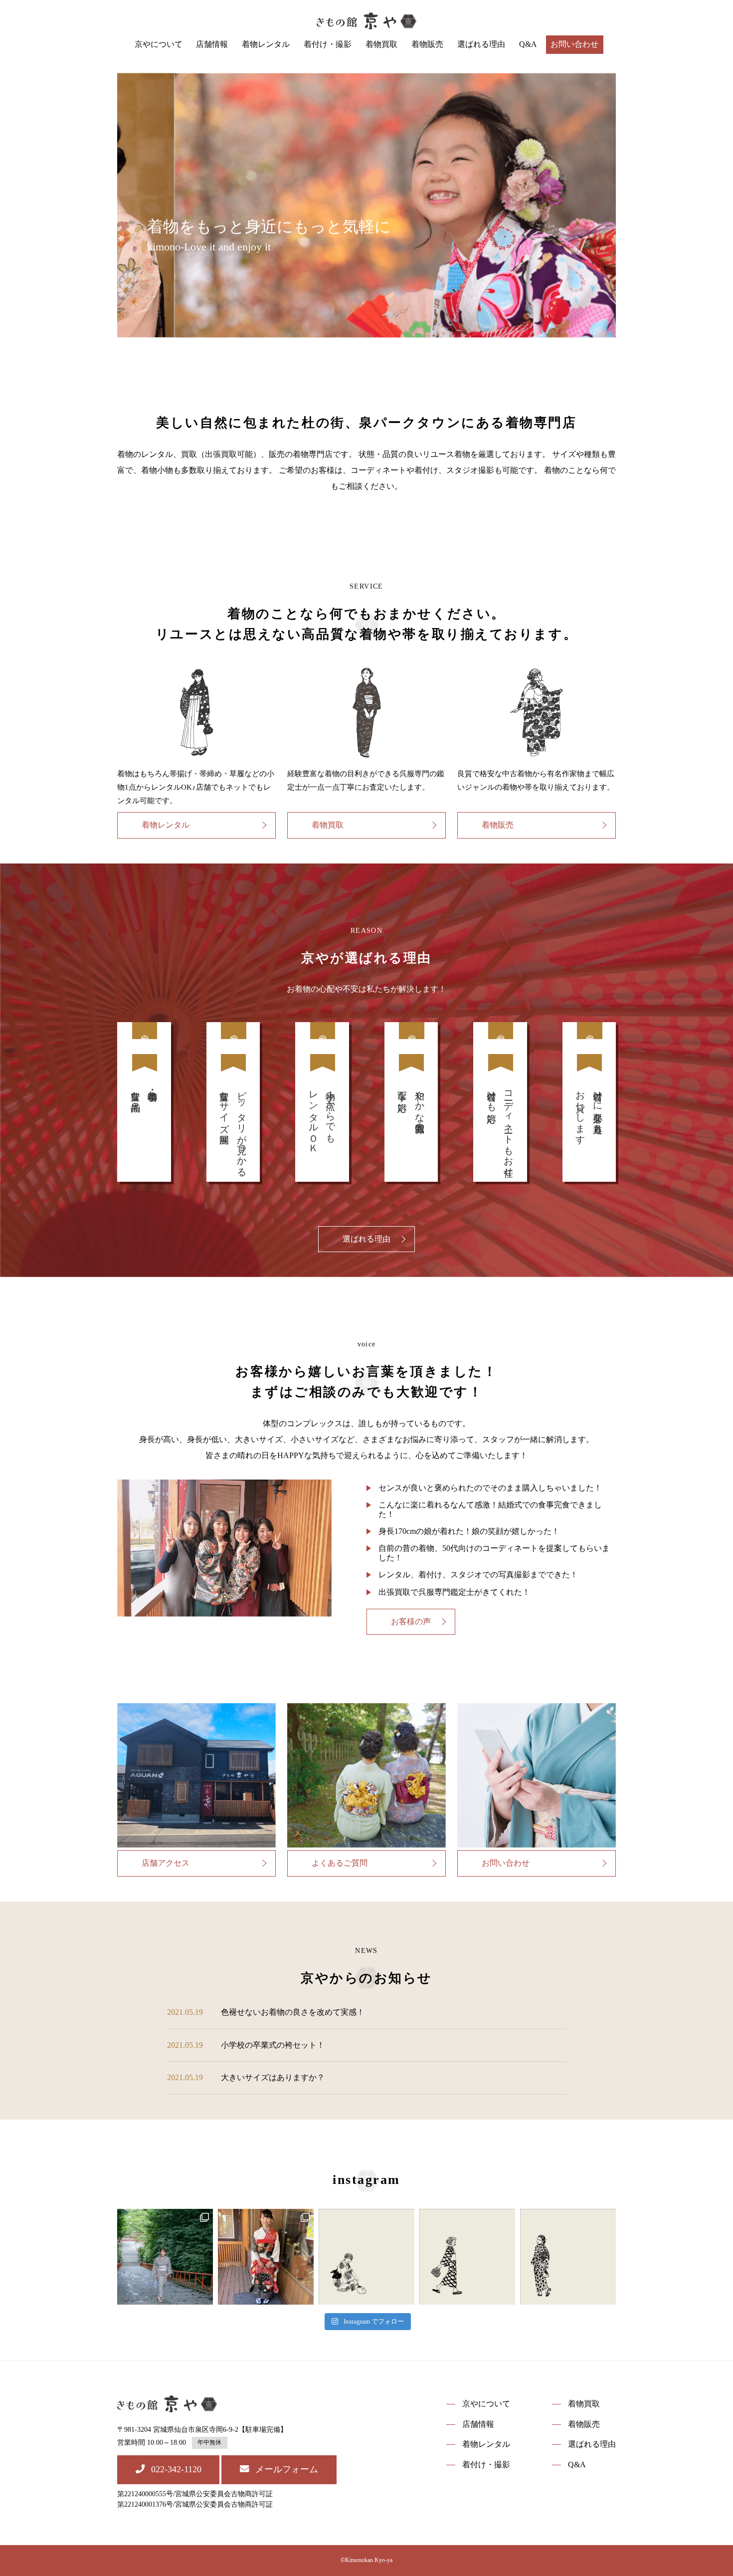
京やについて (159, 44)
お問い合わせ (574, 44)
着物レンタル (266, 44)
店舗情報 (212, 44)
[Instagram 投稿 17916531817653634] (568, 2257)
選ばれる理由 (481, 44)
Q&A (528, 44)
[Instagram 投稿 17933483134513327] (366, 2257)
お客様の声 (411, 1621)
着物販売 (427, 44)
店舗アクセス (166, 1863)
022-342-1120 (176, 2469)
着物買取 (381, 44)
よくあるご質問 (340, 1863)
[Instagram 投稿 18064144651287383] (467, 2257)
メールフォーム (287, 2469)
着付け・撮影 (328, 44)
